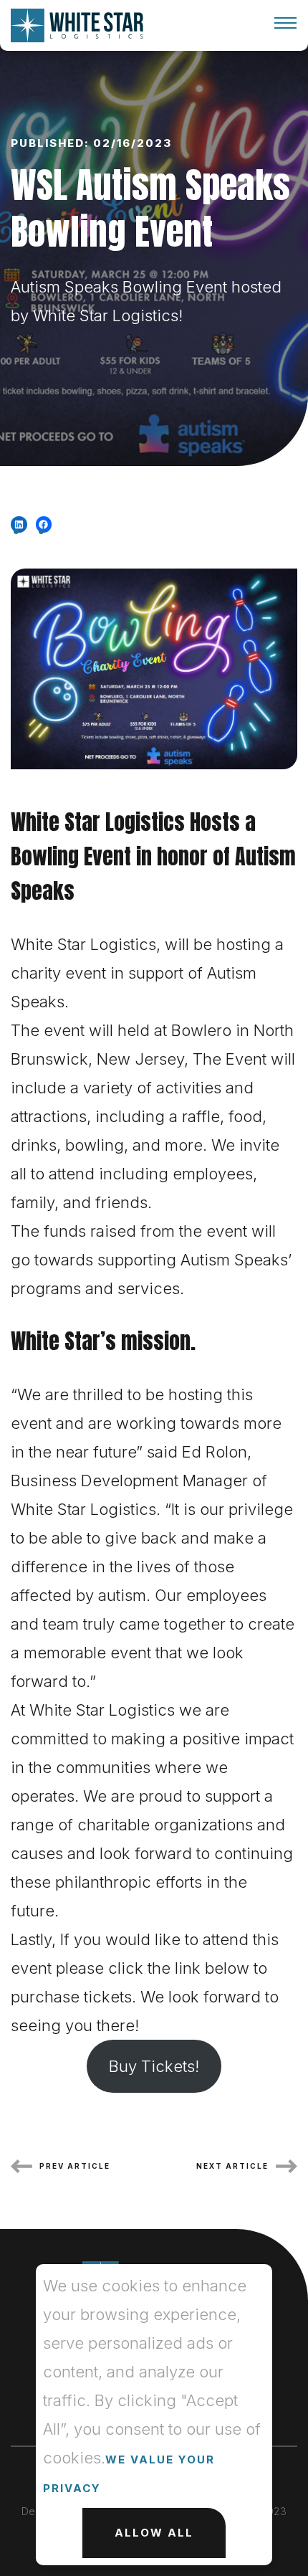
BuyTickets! (154, 2066)
